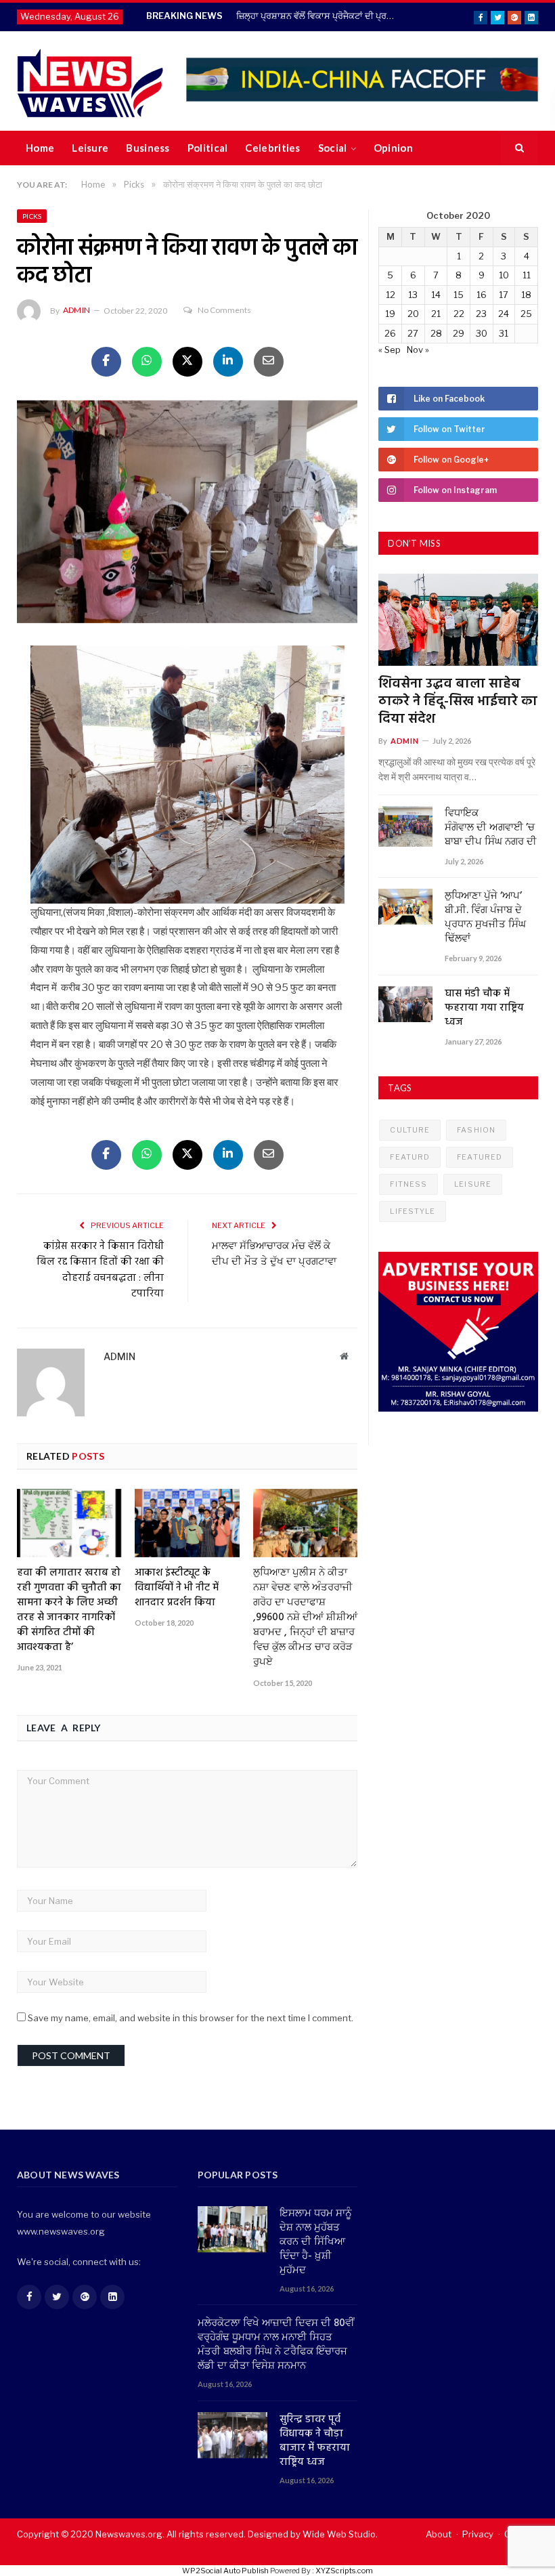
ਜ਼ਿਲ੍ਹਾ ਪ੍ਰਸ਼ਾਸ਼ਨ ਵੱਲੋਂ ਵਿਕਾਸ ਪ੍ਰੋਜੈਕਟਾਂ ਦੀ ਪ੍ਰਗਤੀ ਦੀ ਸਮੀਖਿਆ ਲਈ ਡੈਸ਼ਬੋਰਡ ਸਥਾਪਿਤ (317, 16)
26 (390, 333)
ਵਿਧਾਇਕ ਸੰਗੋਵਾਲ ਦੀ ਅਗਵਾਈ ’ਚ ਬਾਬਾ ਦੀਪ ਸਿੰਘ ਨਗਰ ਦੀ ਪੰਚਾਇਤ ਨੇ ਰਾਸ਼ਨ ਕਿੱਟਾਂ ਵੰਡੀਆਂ (491, 828)
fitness (408, 1184)
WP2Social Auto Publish (225, 2571)
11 (527, 275)
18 (526, 295)
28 (436, 333)
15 (459, 295)
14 (436, 295)
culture (410, 1130)
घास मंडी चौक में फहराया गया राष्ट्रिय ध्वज (484, 1008)
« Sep (390, 350)
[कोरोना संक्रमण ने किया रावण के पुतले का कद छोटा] (187, 513)
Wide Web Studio (339, 2534)
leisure (473, 1184)
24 (504, 314)
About (439, 2534)
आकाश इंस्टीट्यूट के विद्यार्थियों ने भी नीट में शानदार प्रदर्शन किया (177, 1588)
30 (482, 333)
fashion (476, 1130)
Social (333, 148)
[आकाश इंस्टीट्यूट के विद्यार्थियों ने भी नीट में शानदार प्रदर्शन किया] (187, 1523)
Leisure (90, 148)
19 (390, 314)
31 (504, 333)
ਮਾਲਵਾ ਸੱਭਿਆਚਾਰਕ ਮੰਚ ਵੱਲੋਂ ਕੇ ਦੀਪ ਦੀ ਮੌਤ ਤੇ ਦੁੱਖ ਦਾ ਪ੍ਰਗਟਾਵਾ (274, 1254)
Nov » (418, 350)
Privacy (478, 2534)
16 (482, 295)
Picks (32, 216)
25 (526, 314)
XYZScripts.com (344, 2571)
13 (413, 295)
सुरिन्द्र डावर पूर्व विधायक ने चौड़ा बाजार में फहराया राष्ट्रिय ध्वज (315, 2441)
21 (436, 314)
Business (148, 148)
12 (391, 295)
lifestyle (413, 1211)
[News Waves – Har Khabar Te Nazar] (90, 81)
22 (459, 314)
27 (413, 333)
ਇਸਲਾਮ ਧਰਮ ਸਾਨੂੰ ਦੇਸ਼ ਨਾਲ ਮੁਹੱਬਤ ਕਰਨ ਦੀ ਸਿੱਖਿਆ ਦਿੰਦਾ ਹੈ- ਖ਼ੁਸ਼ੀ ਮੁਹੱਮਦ (316, 2242)
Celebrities (272, 148)
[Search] (519, 148)
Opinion (393, 148)
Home (40, 148)
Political (208, 148)
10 (504, 275)
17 (504, 295)
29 (459, 333)
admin (76, 310)
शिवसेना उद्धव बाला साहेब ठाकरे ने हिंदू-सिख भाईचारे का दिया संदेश (458, 702)
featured (480, 1157)
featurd (410, 1157)
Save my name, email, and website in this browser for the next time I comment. (191, 2018)
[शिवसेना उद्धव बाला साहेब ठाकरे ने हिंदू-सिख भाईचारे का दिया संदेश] (458, 620)
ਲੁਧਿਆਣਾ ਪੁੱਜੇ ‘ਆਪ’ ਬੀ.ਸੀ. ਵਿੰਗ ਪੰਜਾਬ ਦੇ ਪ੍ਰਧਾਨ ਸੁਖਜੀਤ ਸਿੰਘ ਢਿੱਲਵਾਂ (485, 918)
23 (481, 314)
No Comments (224, 310)
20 (413, 314)
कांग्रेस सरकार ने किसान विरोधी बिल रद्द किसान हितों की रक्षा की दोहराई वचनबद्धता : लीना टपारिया (100, 1270)
